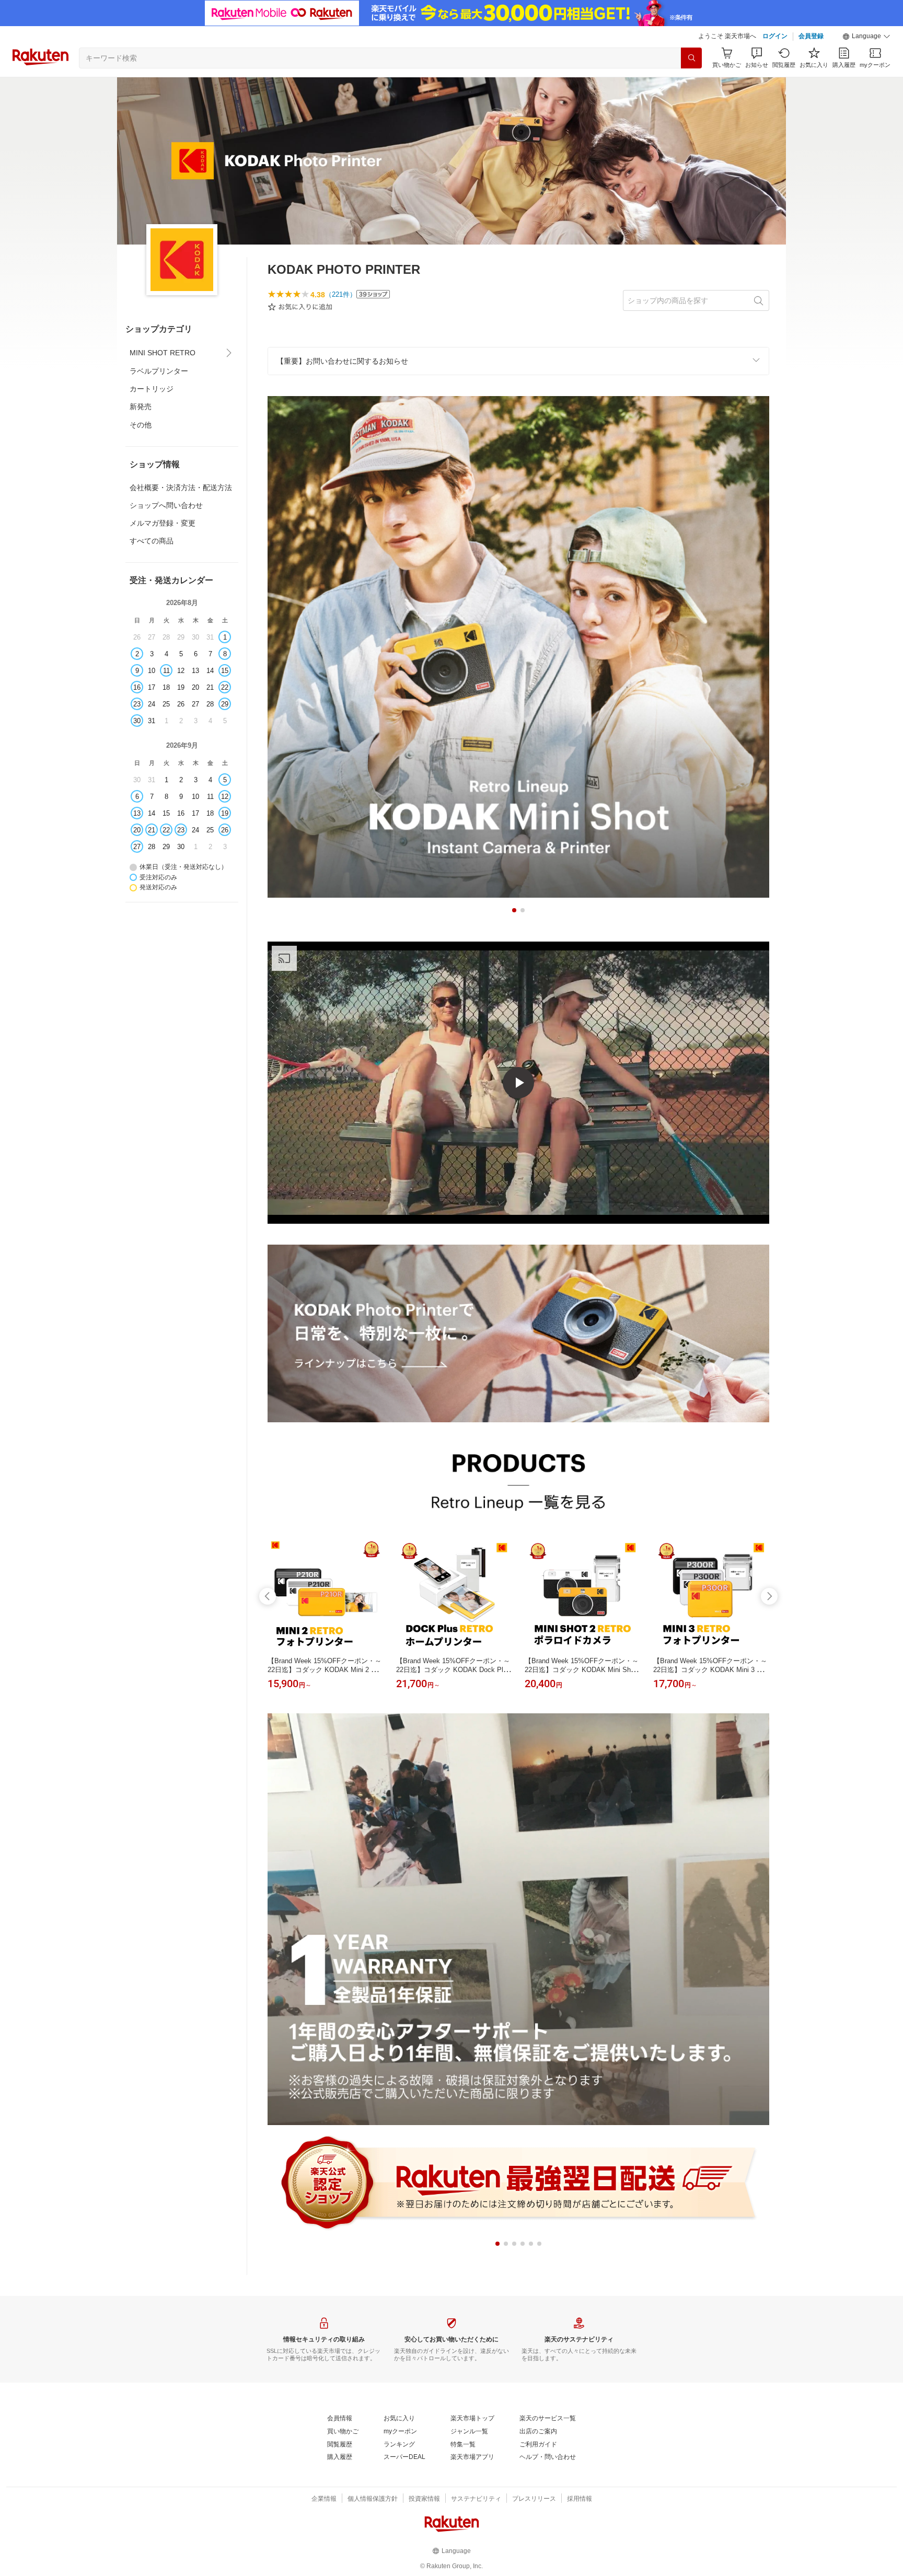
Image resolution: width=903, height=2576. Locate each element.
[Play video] (518, 1083)
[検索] (691, 58)
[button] (866, 37)
